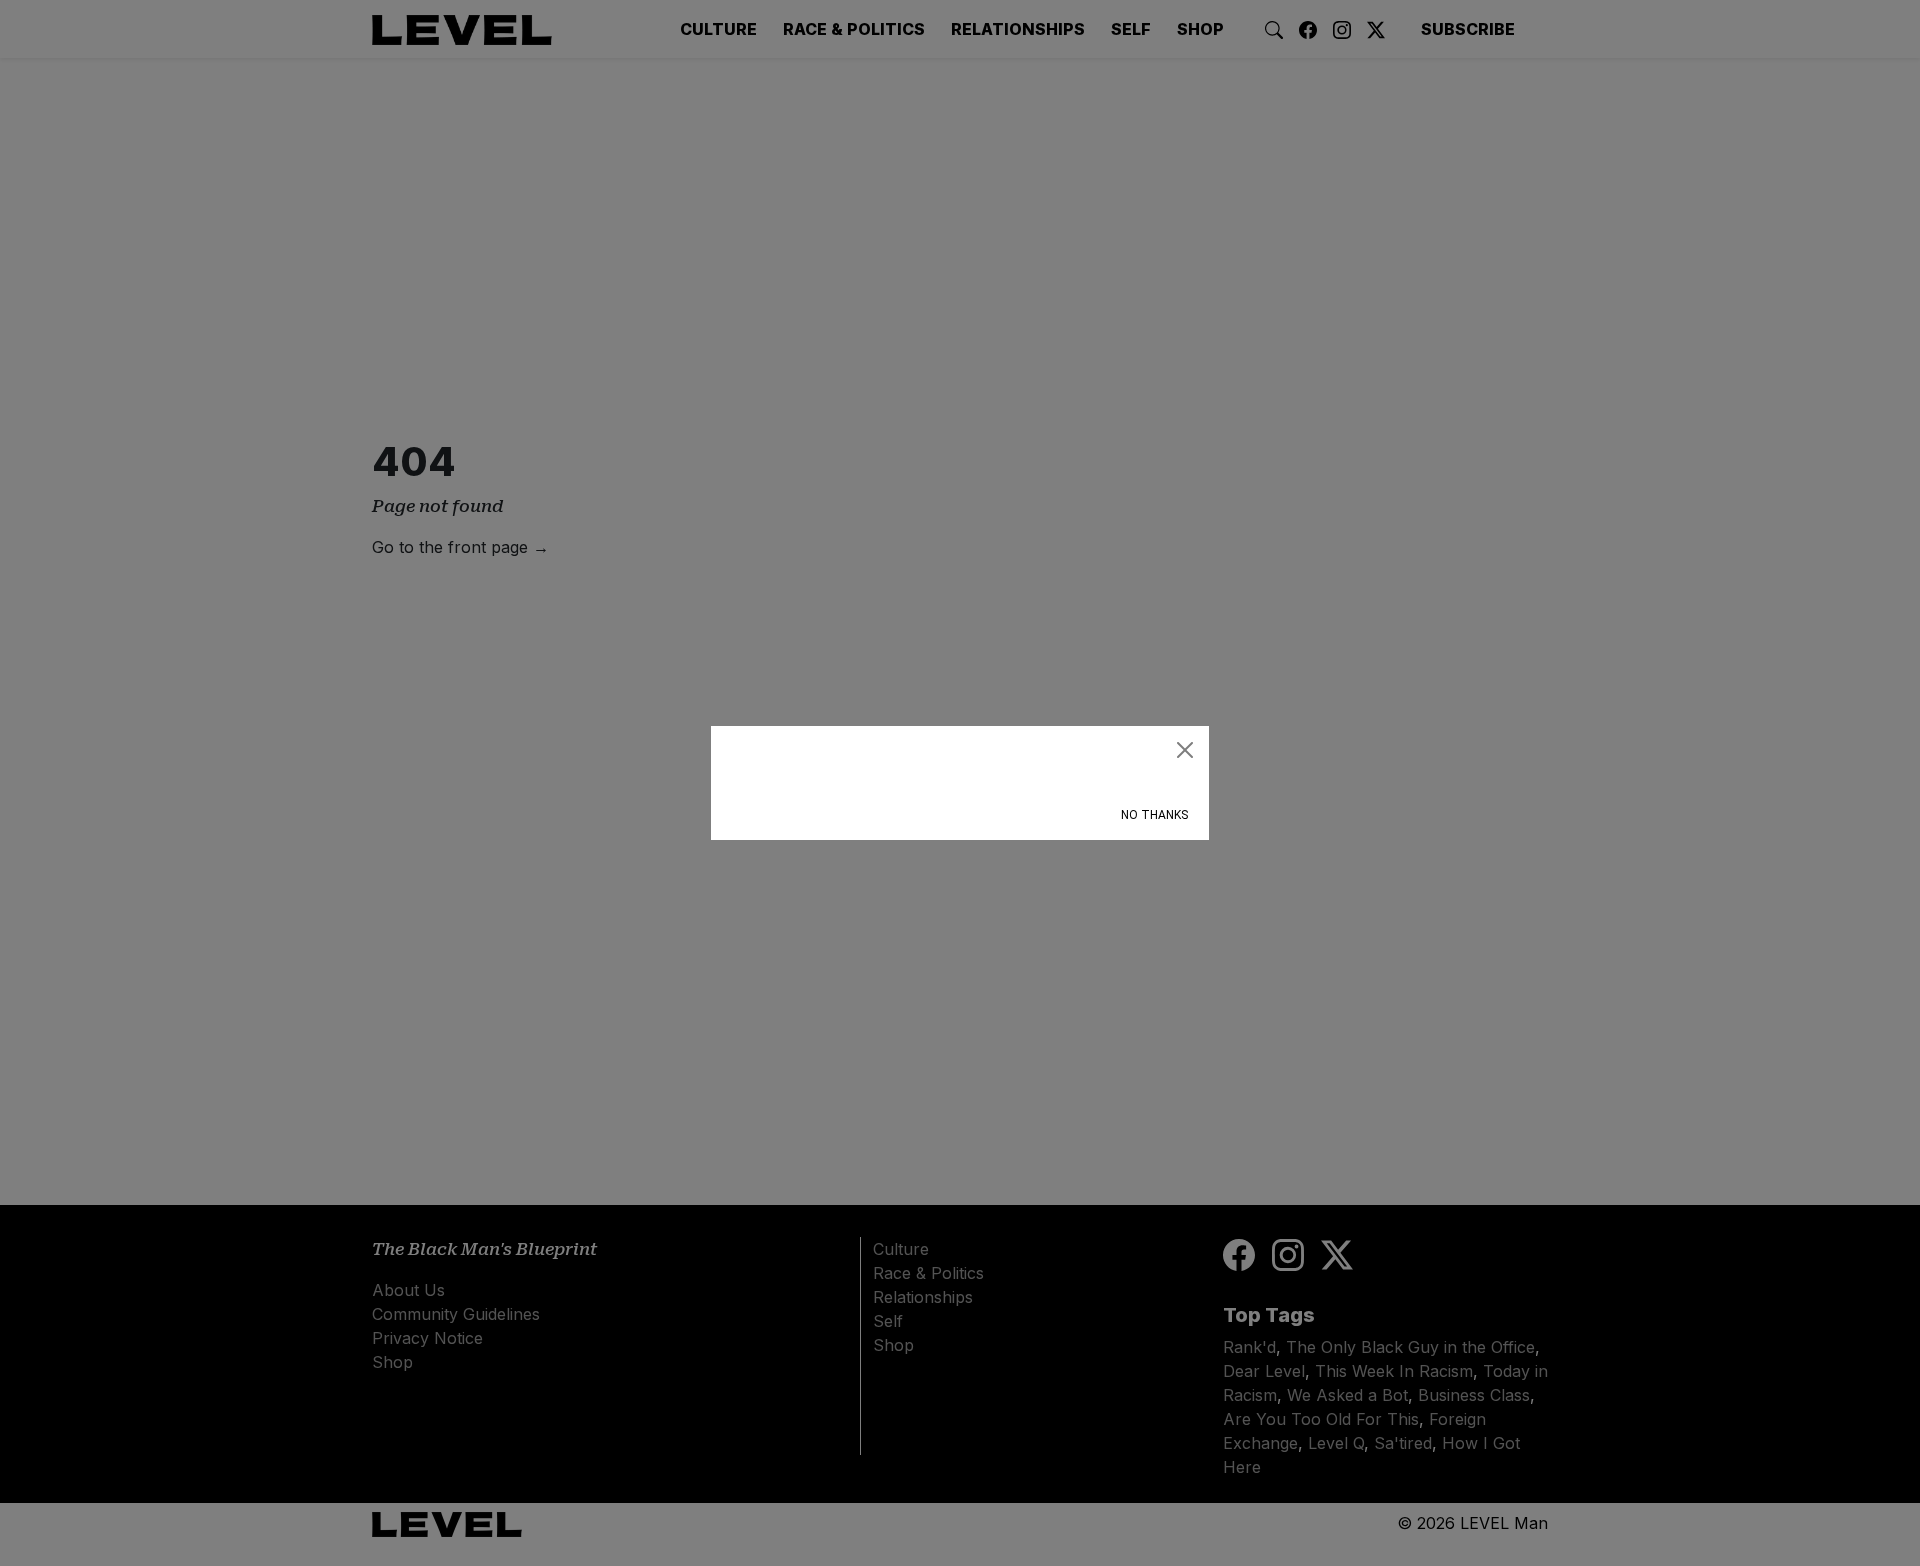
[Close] (1185, 750)
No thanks (1154, 815)
